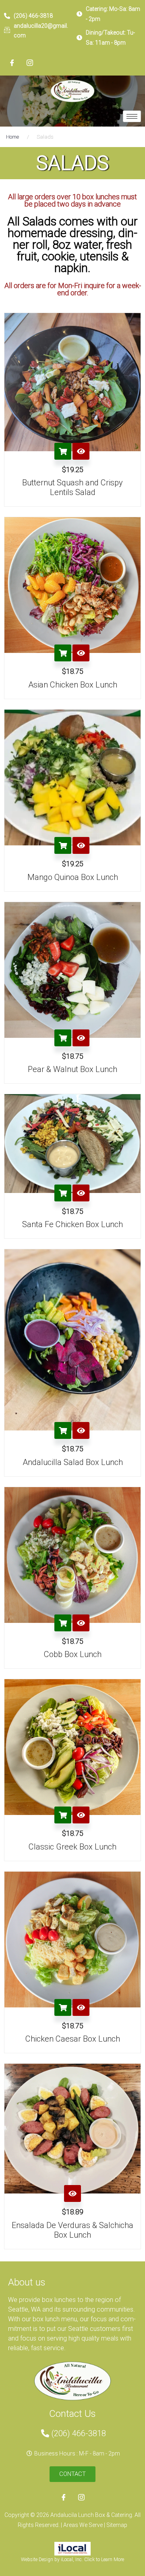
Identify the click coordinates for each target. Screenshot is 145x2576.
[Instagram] (30, 63)
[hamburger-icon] (132, 116)
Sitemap (117, 2525)
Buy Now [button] (63, 451)
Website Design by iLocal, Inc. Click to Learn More (72, 2560)
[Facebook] (12, 63)
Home (12, 137)
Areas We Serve (84, 2525)
